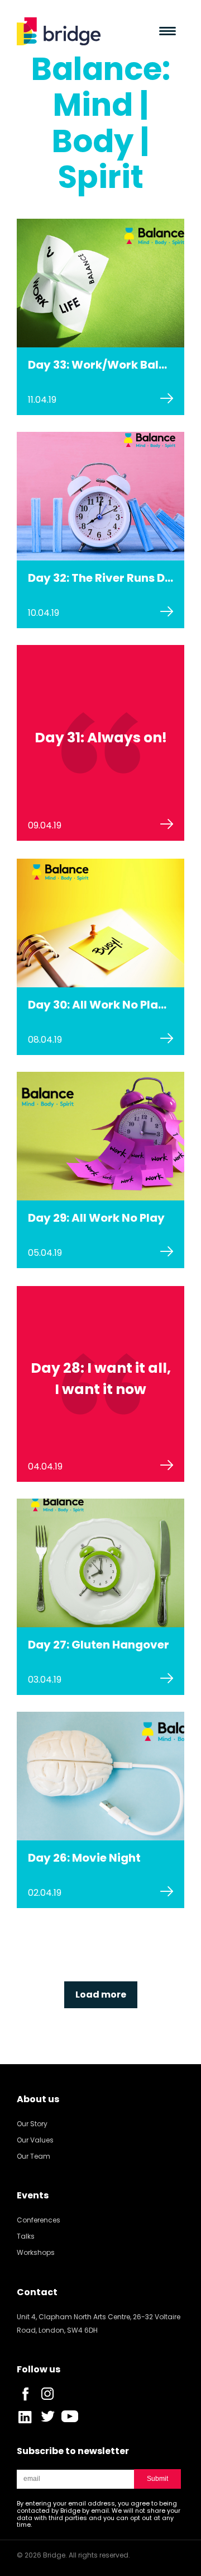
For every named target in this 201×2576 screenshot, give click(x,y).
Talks (26, 2236)
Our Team (33, 2156)
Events (33, 2195)
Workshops (36, 2252)
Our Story (32, 2124)
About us (38, 2099)
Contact (37, 2292)
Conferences (39, 2220)
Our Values (35, 2140)
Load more (101, 1995)
